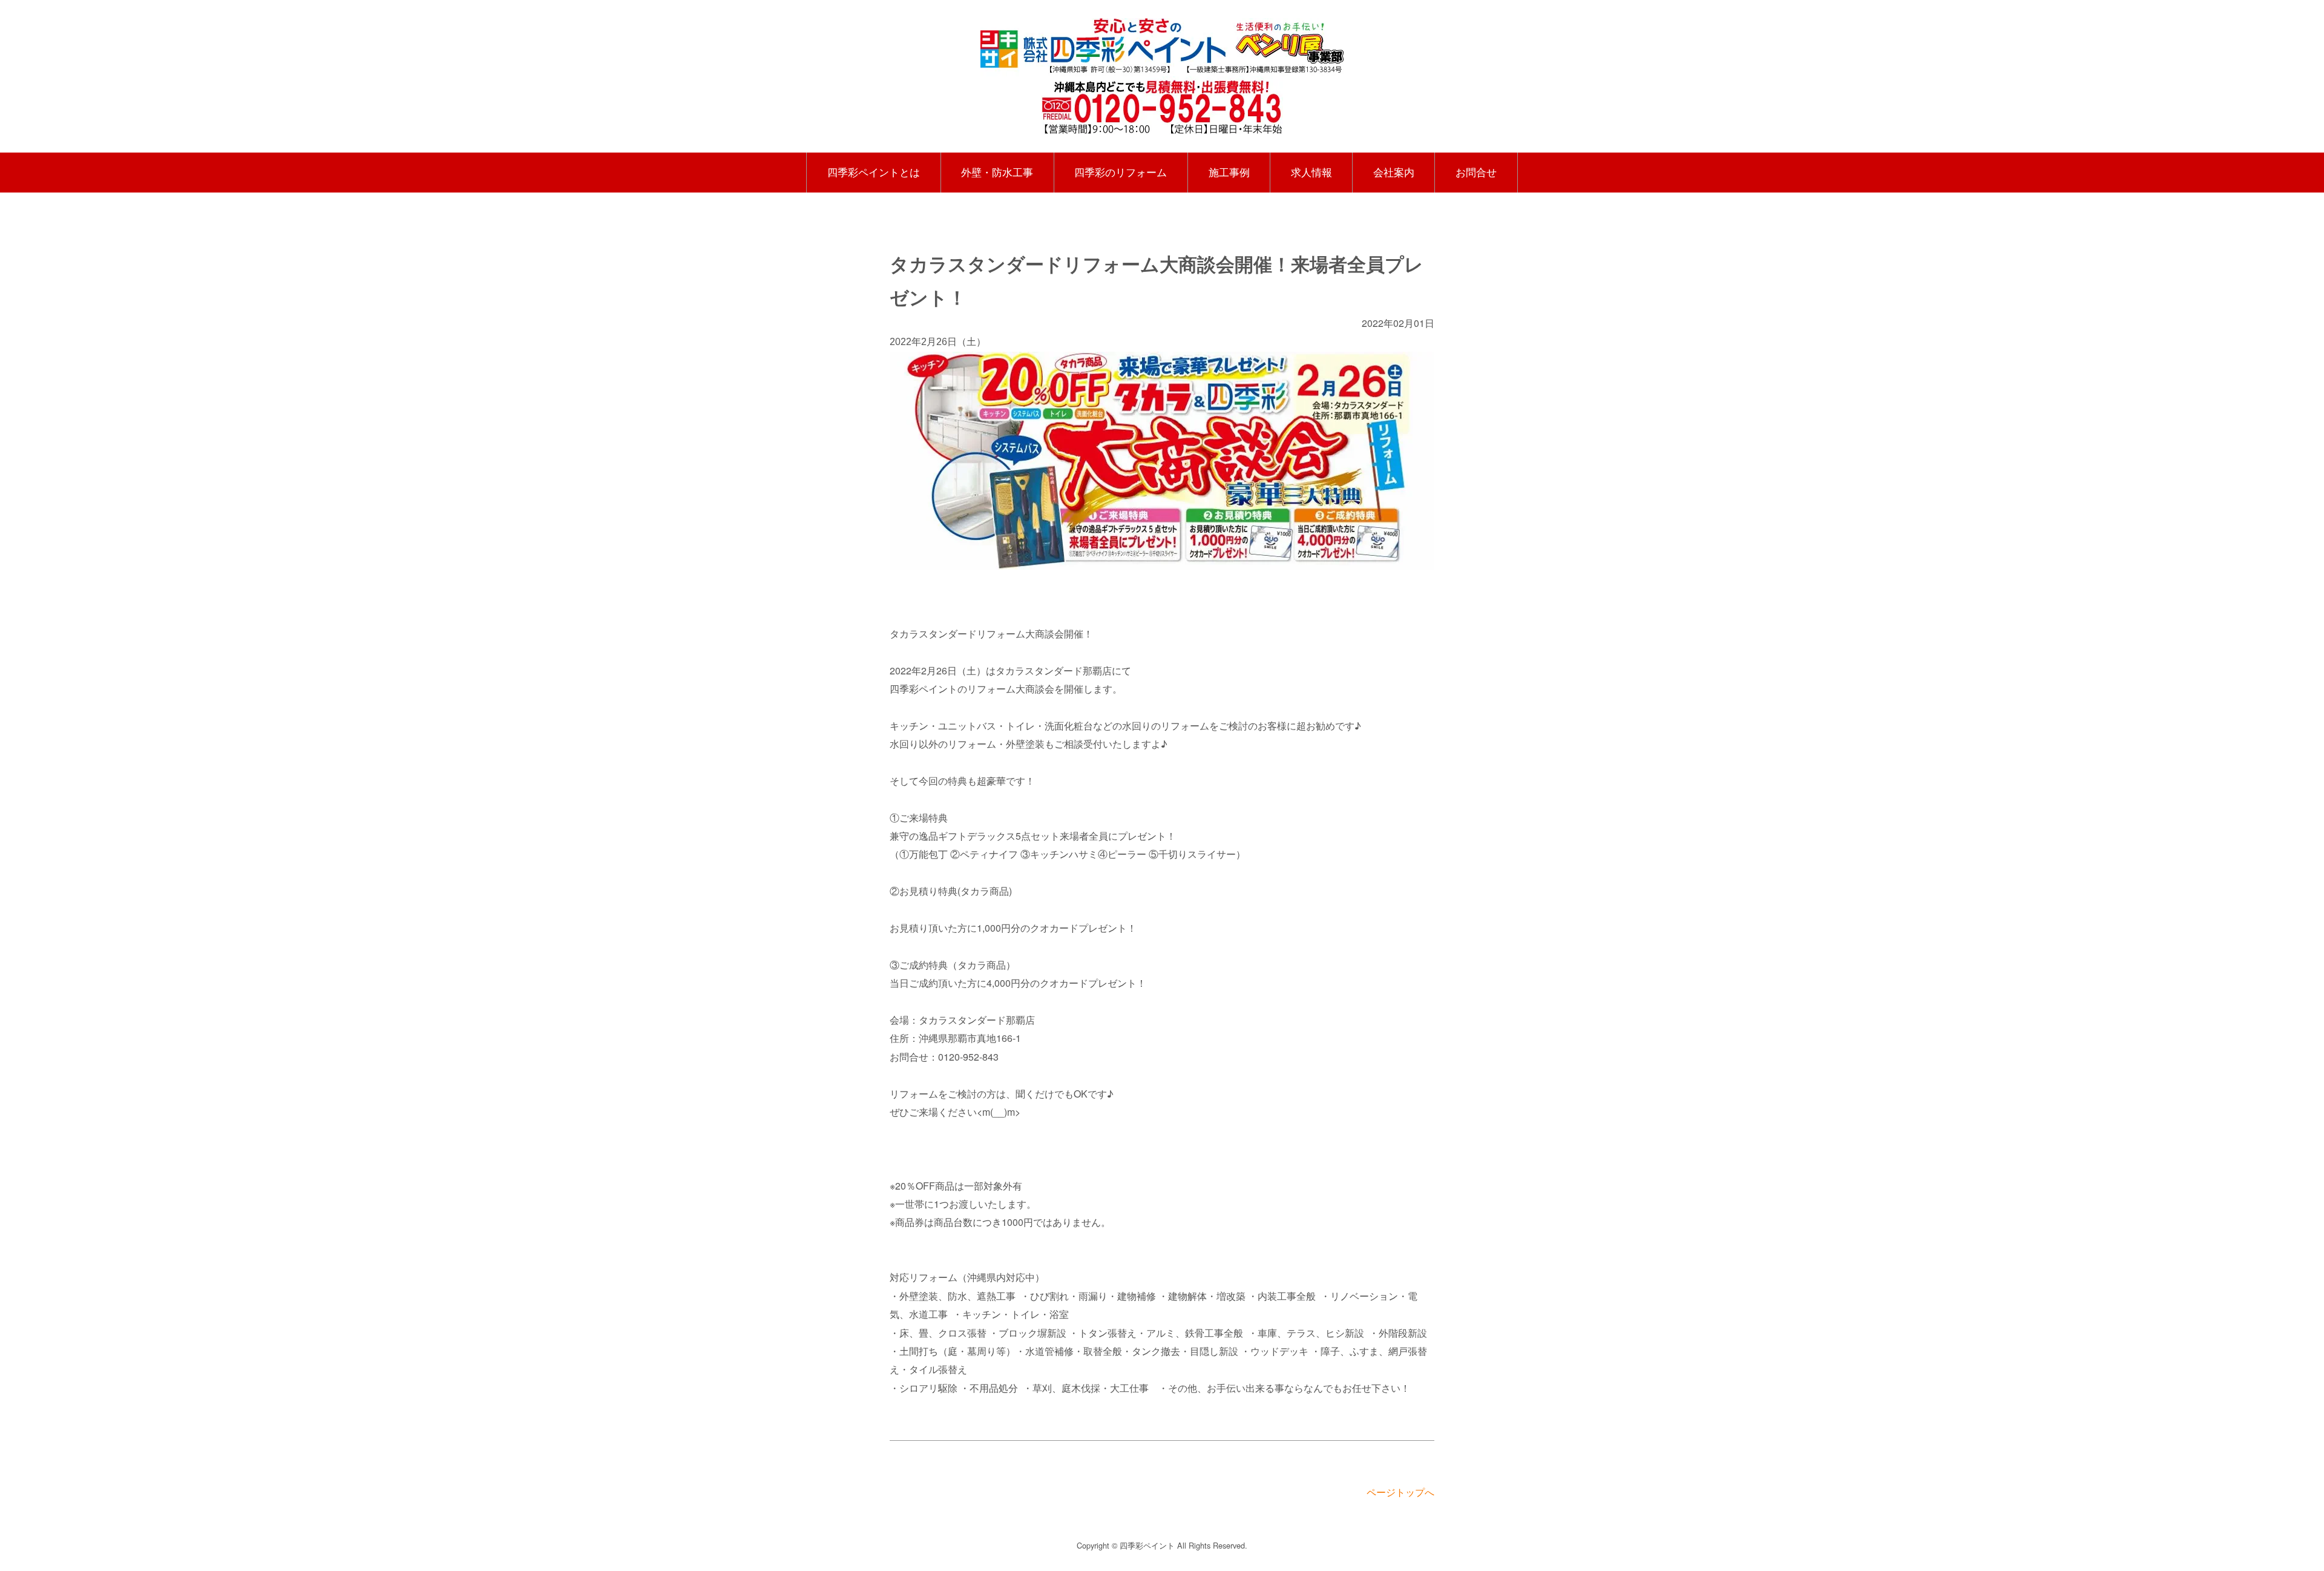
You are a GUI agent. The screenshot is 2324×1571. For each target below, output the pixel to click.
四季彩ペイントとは (874, 172)
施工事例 (1229, 172)
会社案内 (1394, 172)
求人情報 (1311, 172)
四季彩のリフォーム (1121, 172)
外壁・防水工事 (997, 172)
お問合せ (1476, 172)
